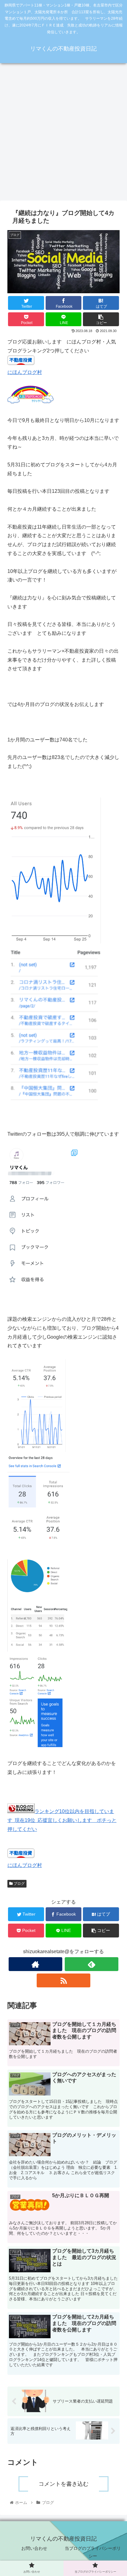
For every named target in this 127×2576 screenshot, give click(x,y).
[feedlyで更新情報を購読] (92, 1964)
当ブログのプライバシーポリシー (93, 2552)
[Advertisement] (63, 134)
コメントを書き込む (63, 2484)
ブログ (19, 1884)
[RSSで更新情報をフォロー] (64, 1980)
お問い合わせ (34, 2548)
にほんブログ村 (25, 372)
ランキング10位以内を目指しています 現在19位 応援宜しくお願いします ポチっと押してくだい (62, 1820)
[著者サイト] (36, 1964)
